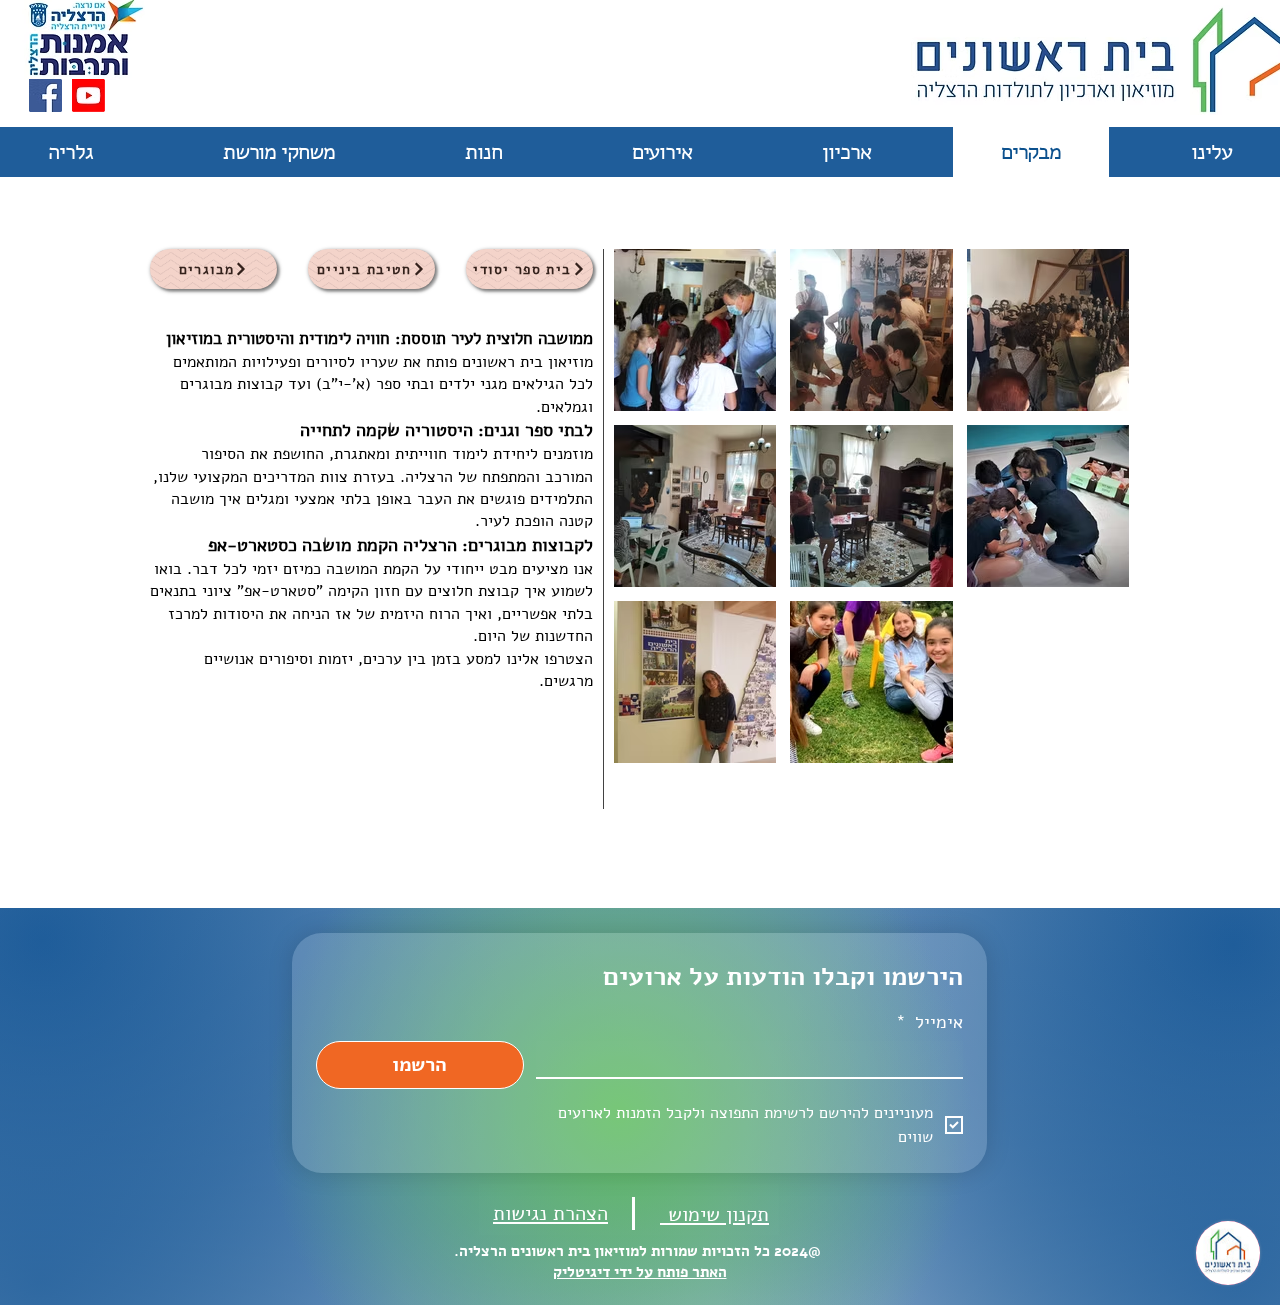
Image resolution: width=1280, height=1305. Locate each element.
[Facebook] (45, 95)
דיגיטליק (581, 1272)
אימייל (929, 1022)
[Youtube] (88, 95)
